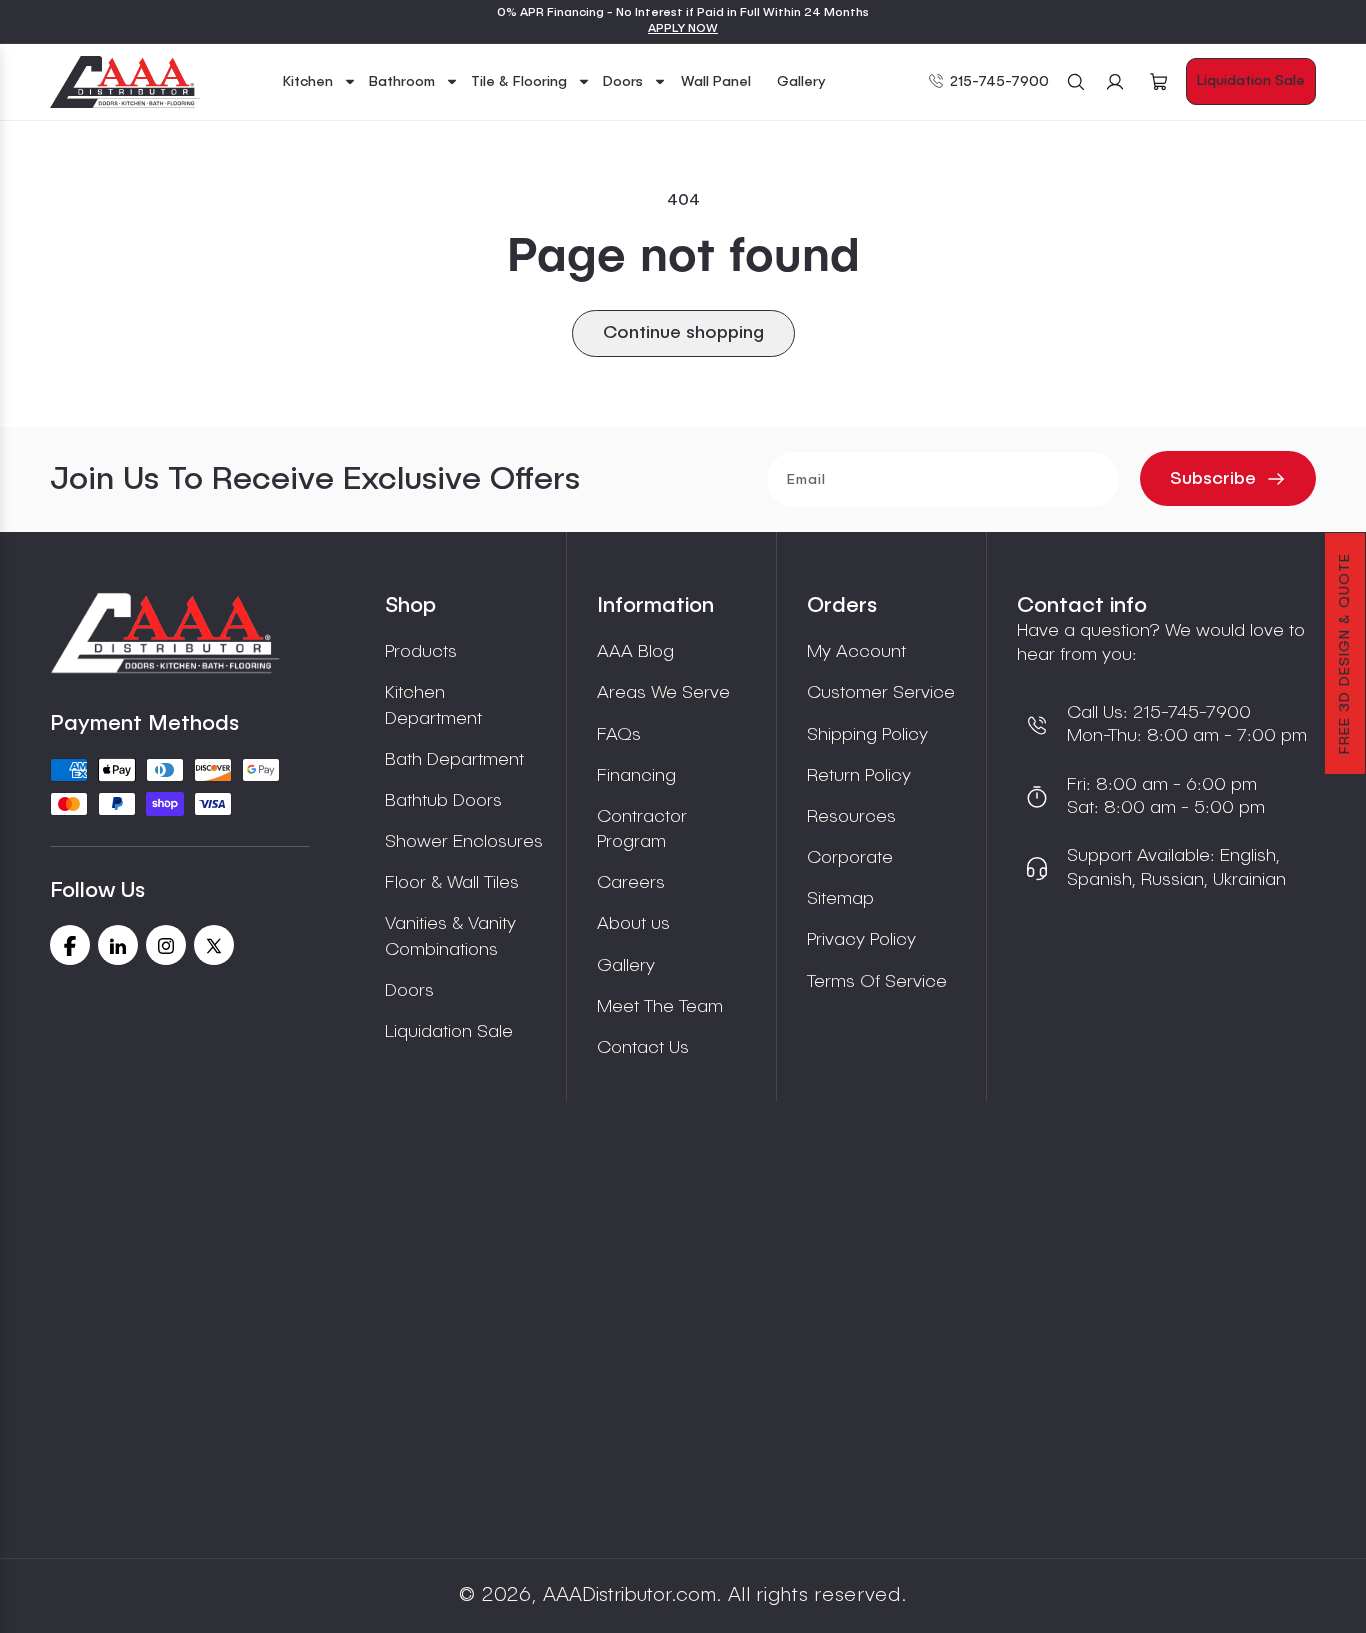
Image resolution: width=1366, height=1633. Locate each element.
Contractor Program (642, 829)
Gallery (626, 966)
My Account (856, 652)
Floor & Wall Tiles (452, 883)
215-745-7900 (999, 82)
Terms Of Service (877, 982)
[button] (320, 82)
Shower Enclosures (464, 842)
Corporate (850, 858)
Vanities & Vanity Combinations (450, 936)
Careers (631, 883)
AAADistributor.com (629, 1596)
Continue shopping (683, 333)
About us (633, 924)
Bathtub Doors (443, 801)
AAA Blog (635, 652)
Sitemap (840, 899)
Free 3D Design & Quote (1345, 653)
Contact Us (643, 1048)
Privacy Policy (861, 940)
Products (421, 652)
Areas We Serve (663, 693)
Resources (851, 817)
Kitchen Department (433, 705)
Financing (636, 776)
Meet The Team (660, 1007)
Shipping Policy (867, 735)
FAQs (619, 735)
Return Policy (859, 776)
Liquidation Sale (1251, 81)
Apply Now (683, 29)
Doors (409, 991)
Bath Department (454, 760)
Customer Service (881, 693)
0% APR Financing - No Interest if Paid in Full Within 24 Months (683, 13)
